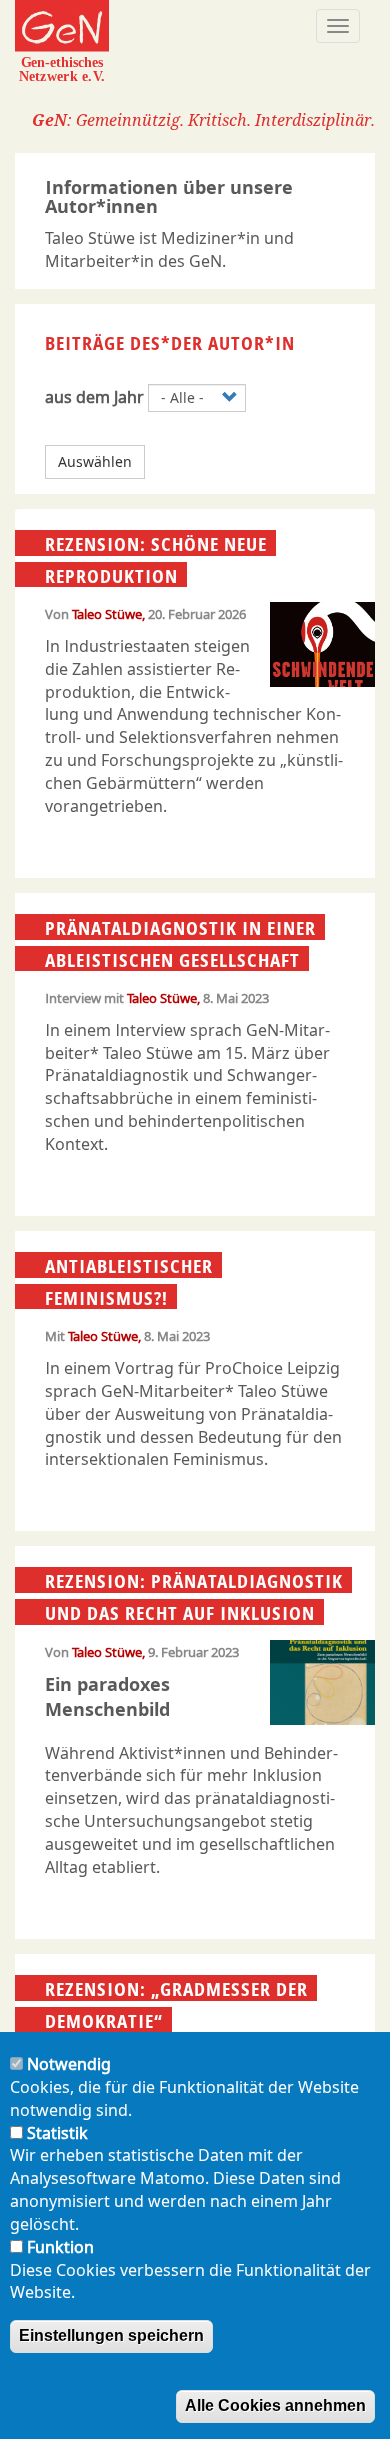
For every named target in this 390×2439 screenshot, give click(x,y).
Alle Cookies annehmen (275, 2405)
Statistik (57, 2133)
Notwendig (69, 2064)
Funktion (60, 2247)
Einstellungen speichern (111, 2335)
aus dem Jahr (94, 397)
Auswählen (95, 461)
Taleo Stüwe (107, 614)
